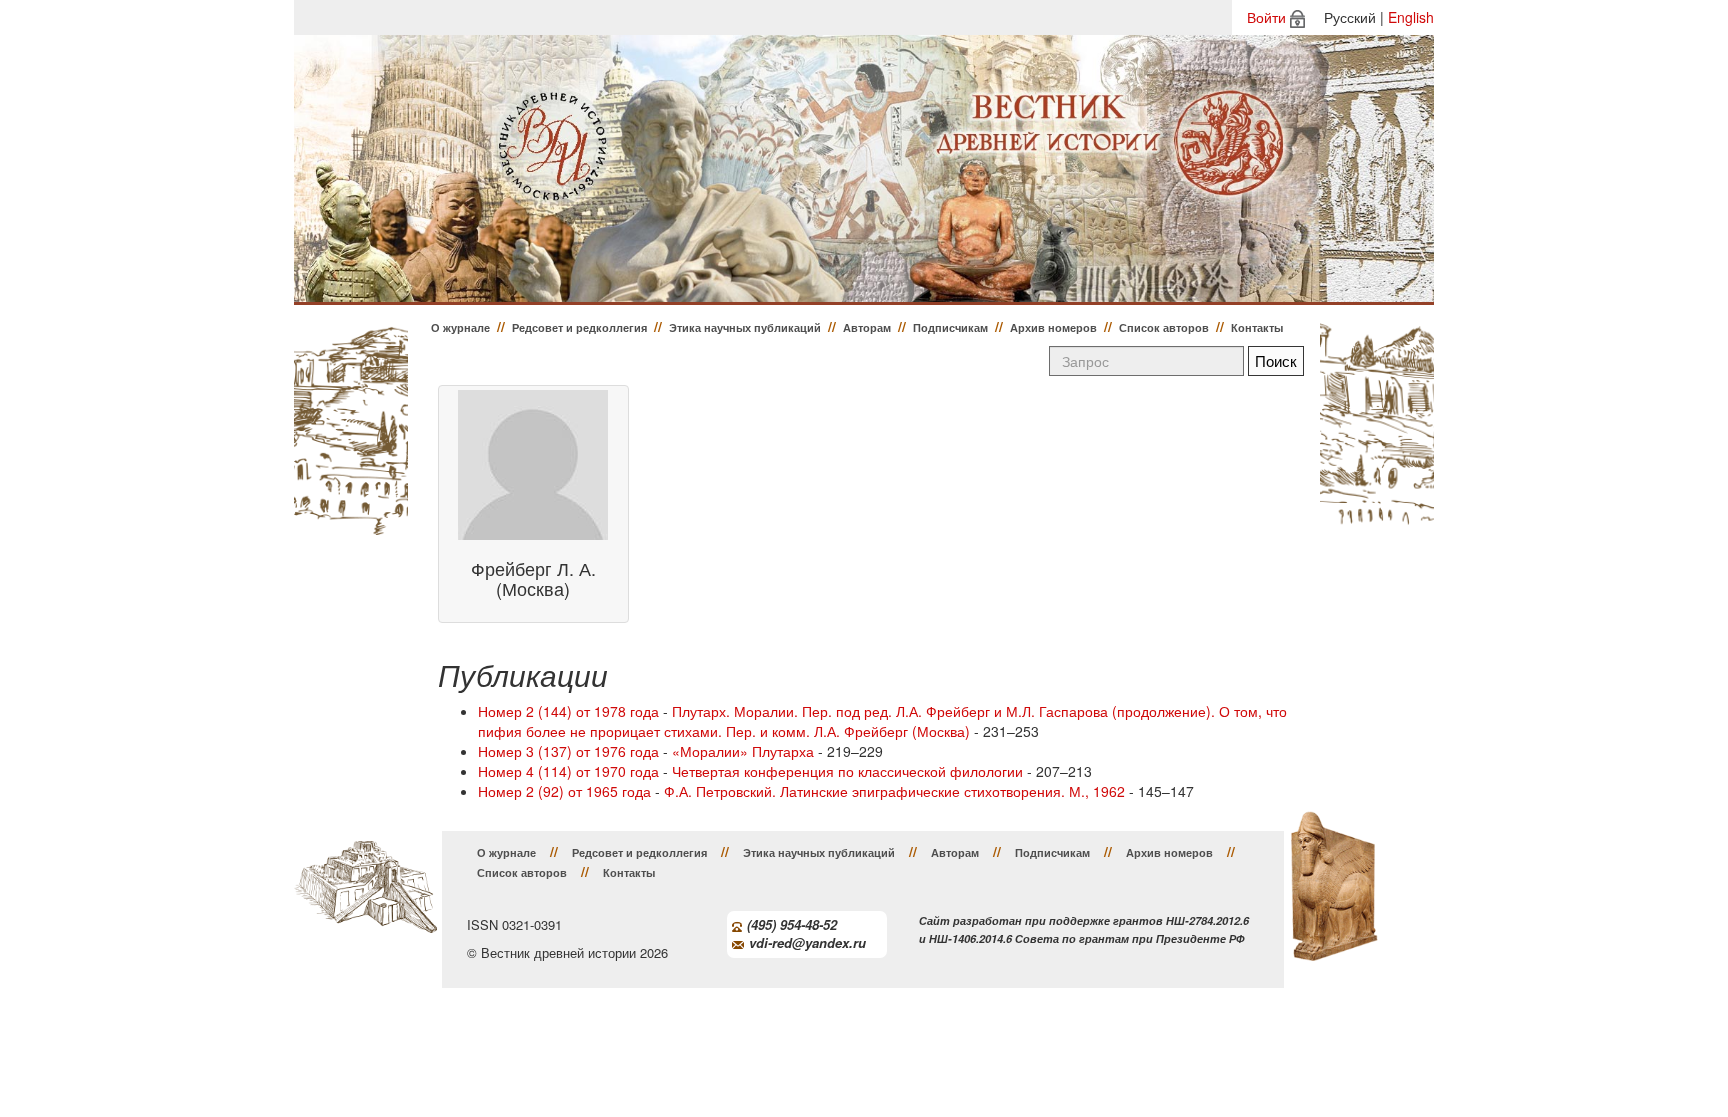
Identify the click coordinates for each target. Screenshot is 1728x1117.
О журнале (460, 327)
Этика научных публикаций (745, 327)
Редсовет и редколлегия (579, 327)
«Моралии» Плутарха (743, 751)
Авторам (867, 327)
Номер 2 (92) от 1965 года (564, 791)
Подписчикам (950, 327)
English (1411, 17)
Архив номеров (1053, 327)
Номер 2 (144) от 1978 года (568, 711)
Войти (1266, 17)
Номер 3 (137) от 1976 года (568, 751)
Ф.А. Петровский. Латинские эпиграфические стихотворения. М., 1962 (894, 791)
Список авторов (1164, 327)
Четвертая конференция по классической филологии (847, 771)
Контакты (1257, 327)
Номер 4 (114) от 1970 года (568, 771)
